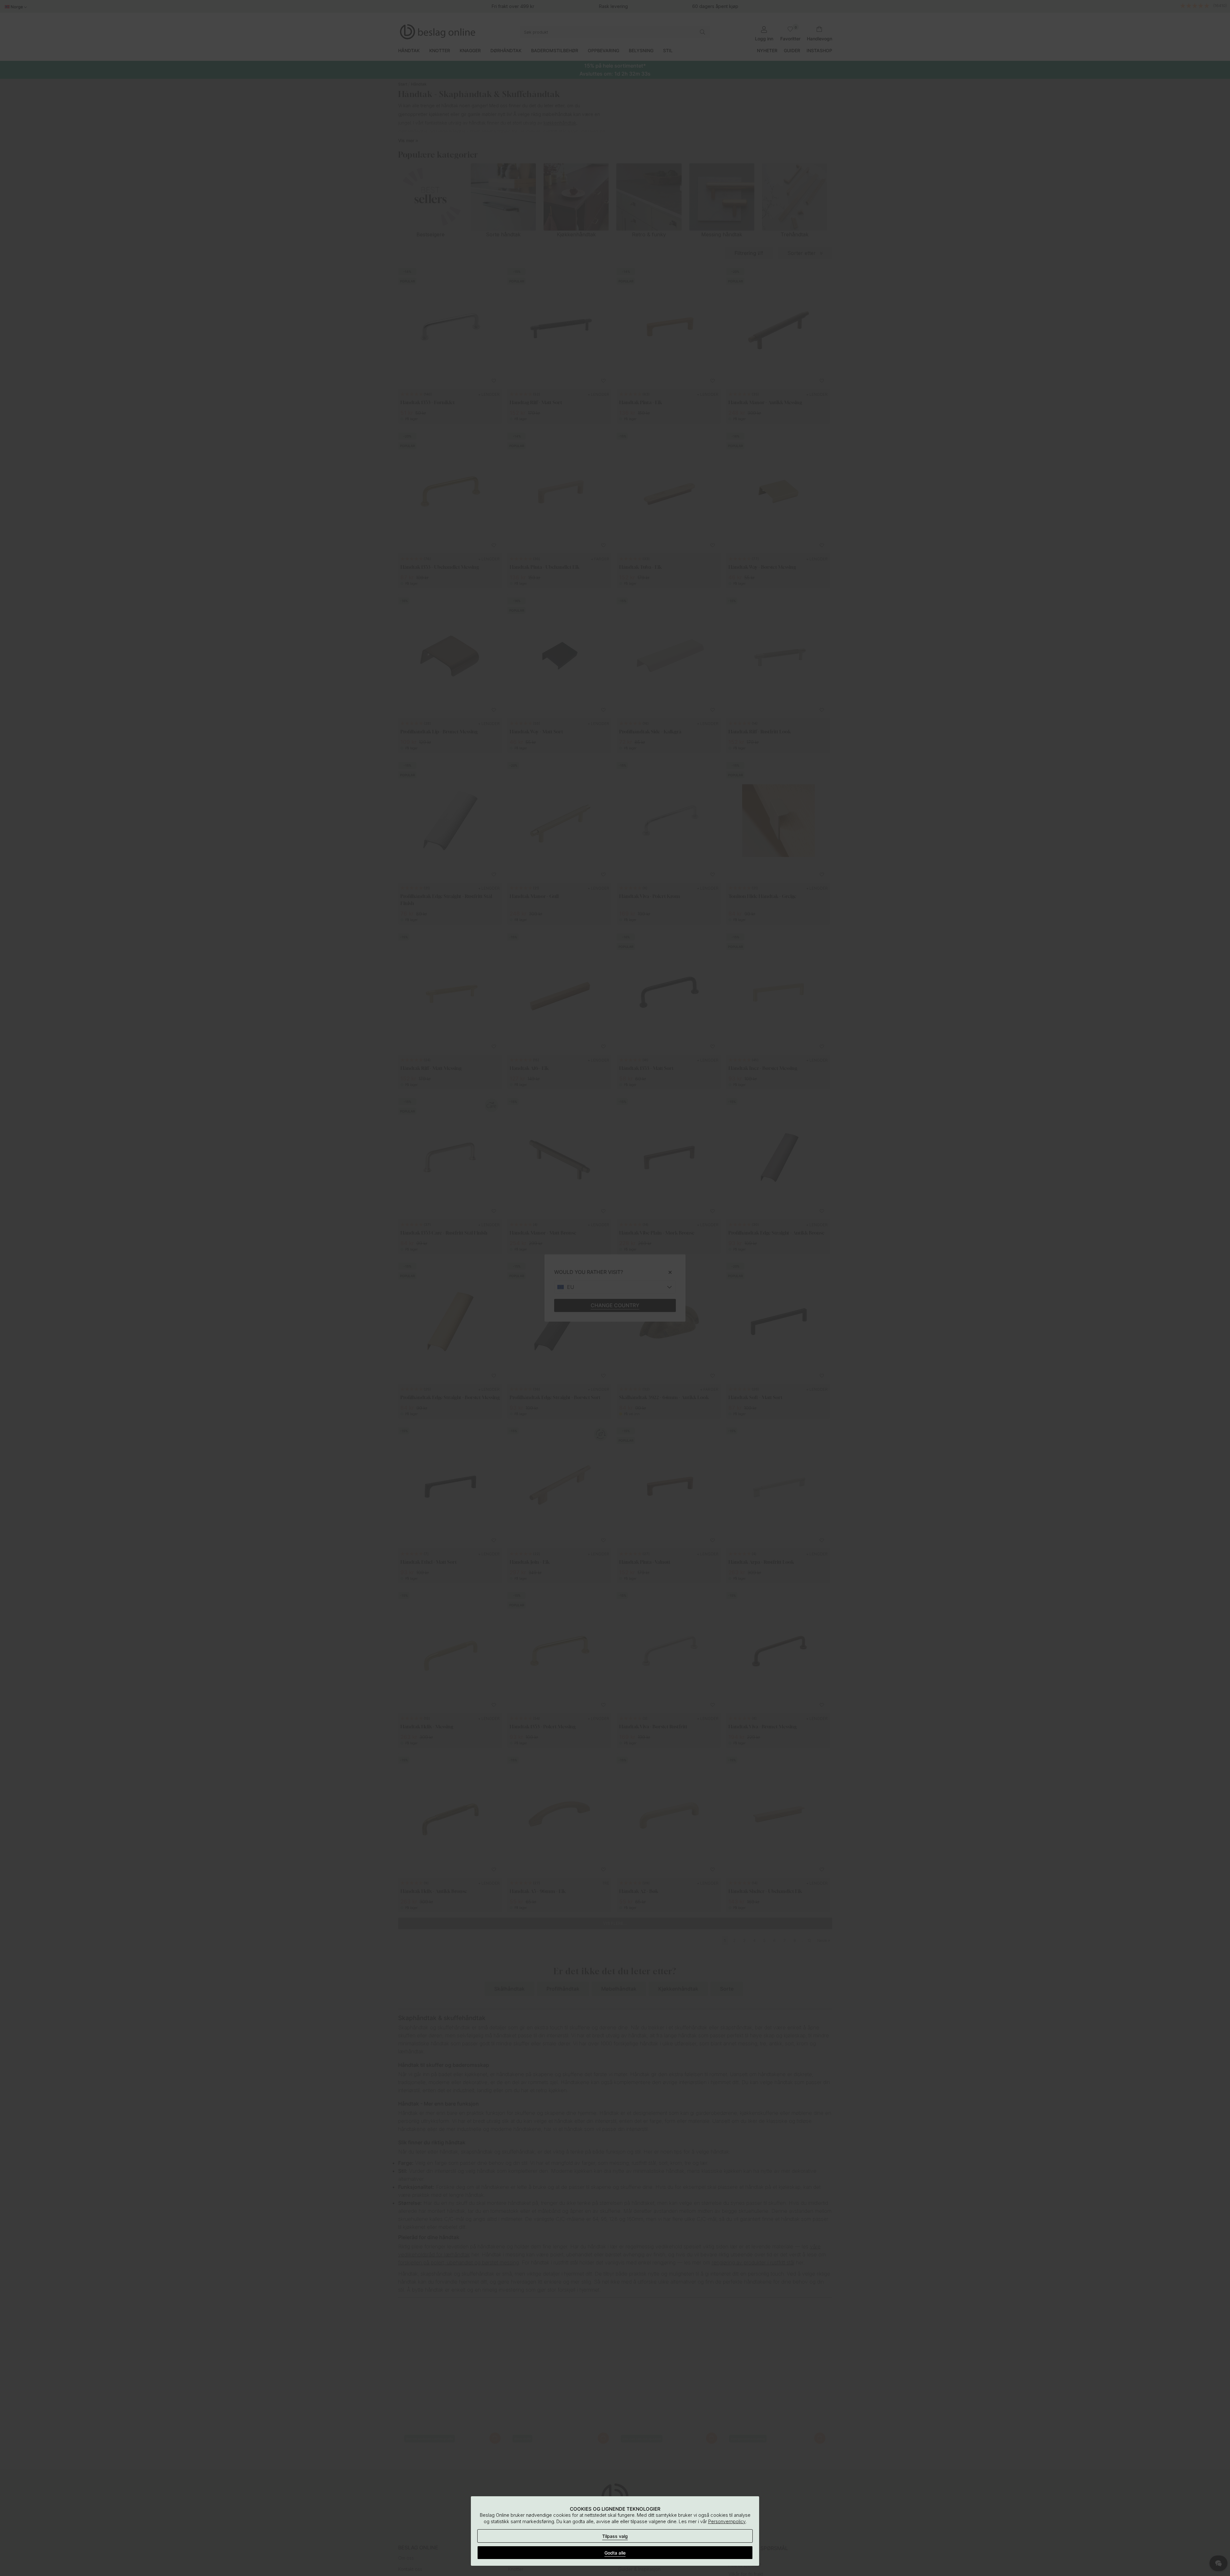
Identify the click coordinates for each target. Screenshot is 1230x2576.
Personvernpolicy (727, 2521)
